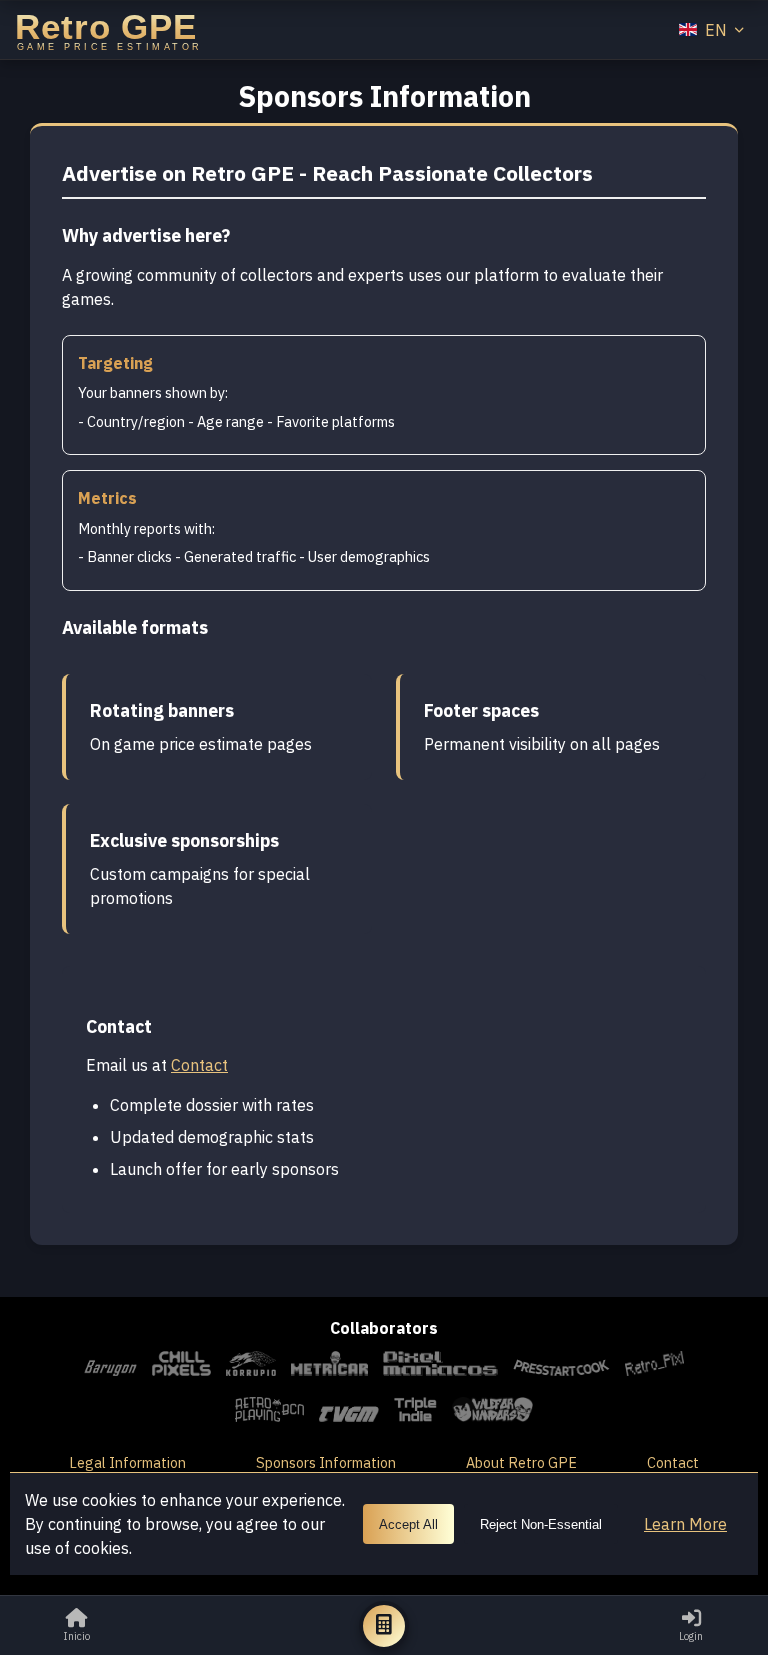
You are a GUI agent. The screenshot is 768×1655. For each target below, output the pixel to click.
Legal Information (127, 1462)
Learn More (685, 1524)
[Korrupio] (251, 1366)
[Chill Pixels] (181, 1366)
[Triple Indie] (415, 1412)
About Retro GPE (521, 1462)
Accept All (408, 1524)
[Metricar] (329, 1366)
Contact (199, 1065)
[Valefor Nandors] (492, 1412)
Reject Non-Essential (541, 1524)
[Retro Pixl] (654, 1366)
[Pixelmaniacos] (440, 1366)
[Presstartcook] (562, 1366)
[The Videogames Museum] (349, 1412)
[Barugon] (110, 1366)
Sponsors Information (326, 1462)
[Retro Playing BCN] (270, 1412)
